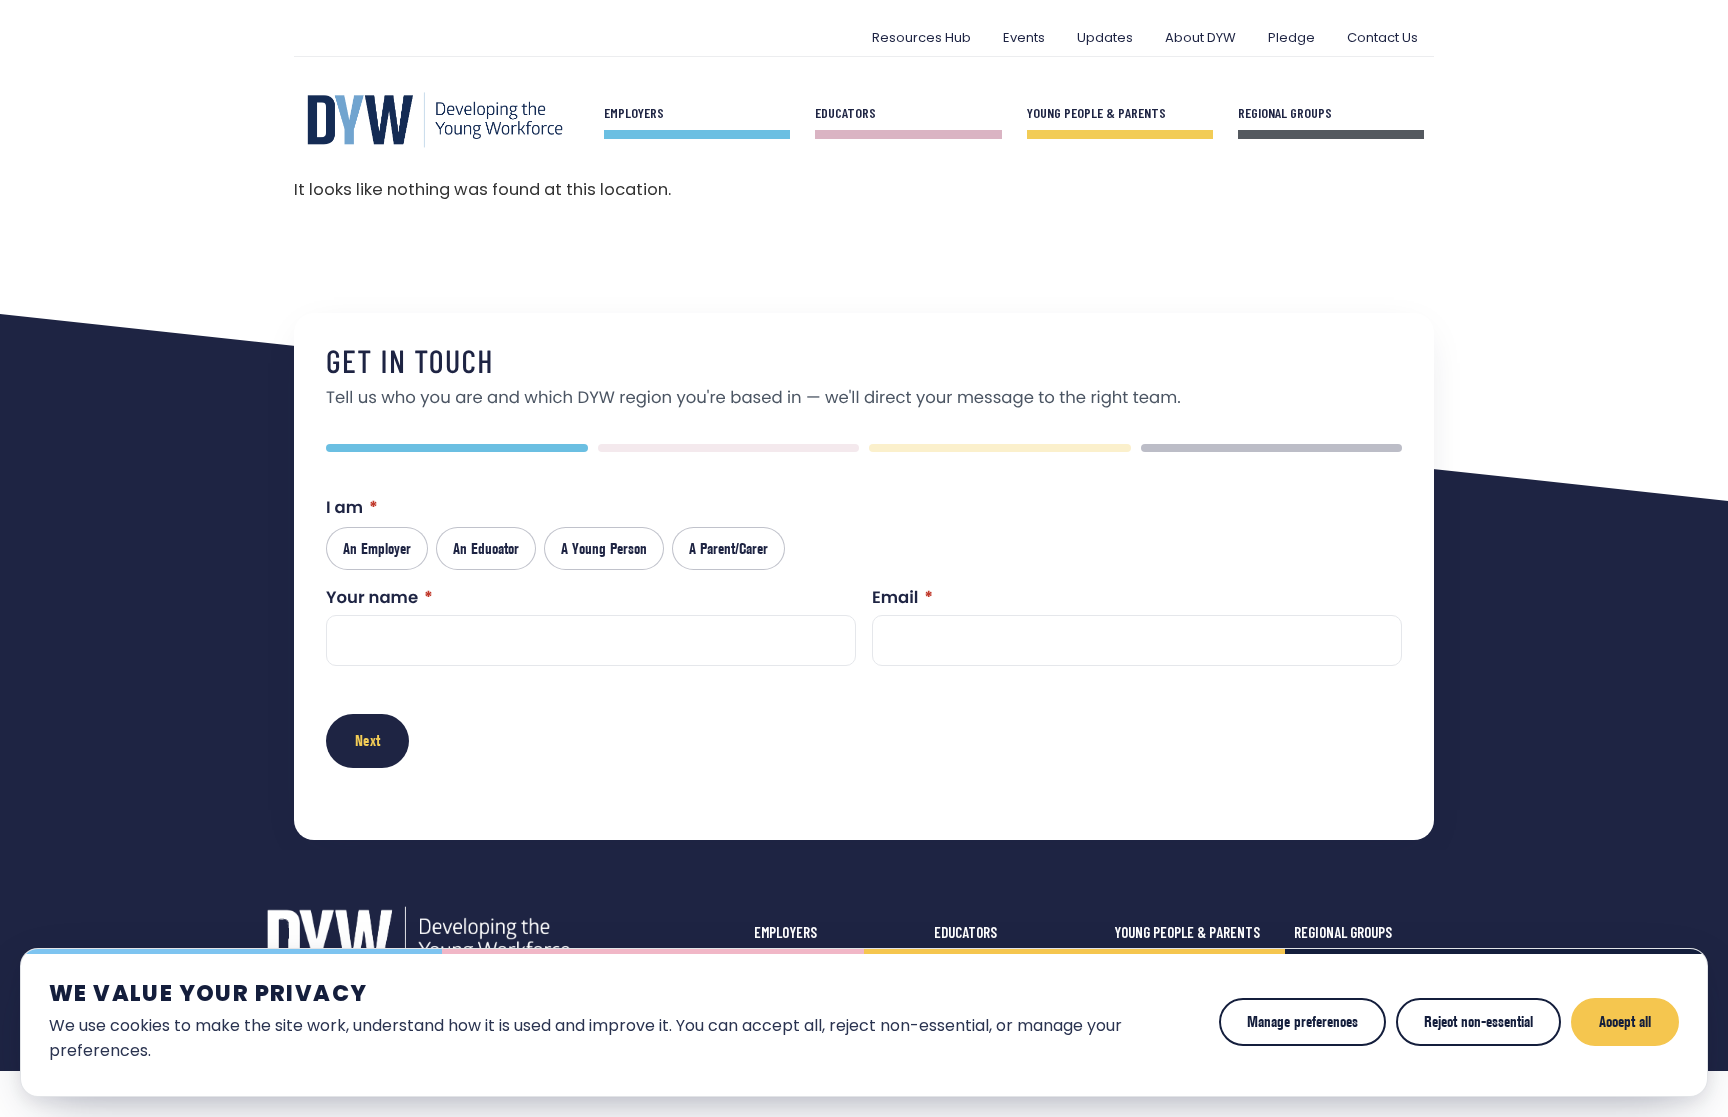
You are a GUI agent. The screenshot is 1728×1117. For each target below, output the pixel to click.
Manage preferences (1302, 1021)
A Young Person (604, 548)
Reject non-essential (1478, 1021)
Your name (379, 599)
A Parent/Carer (728, 548)
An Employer (377, 548)
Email (902, 599)
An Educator (486, 548)
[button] (457, 448)
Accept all (1625, 1021)
